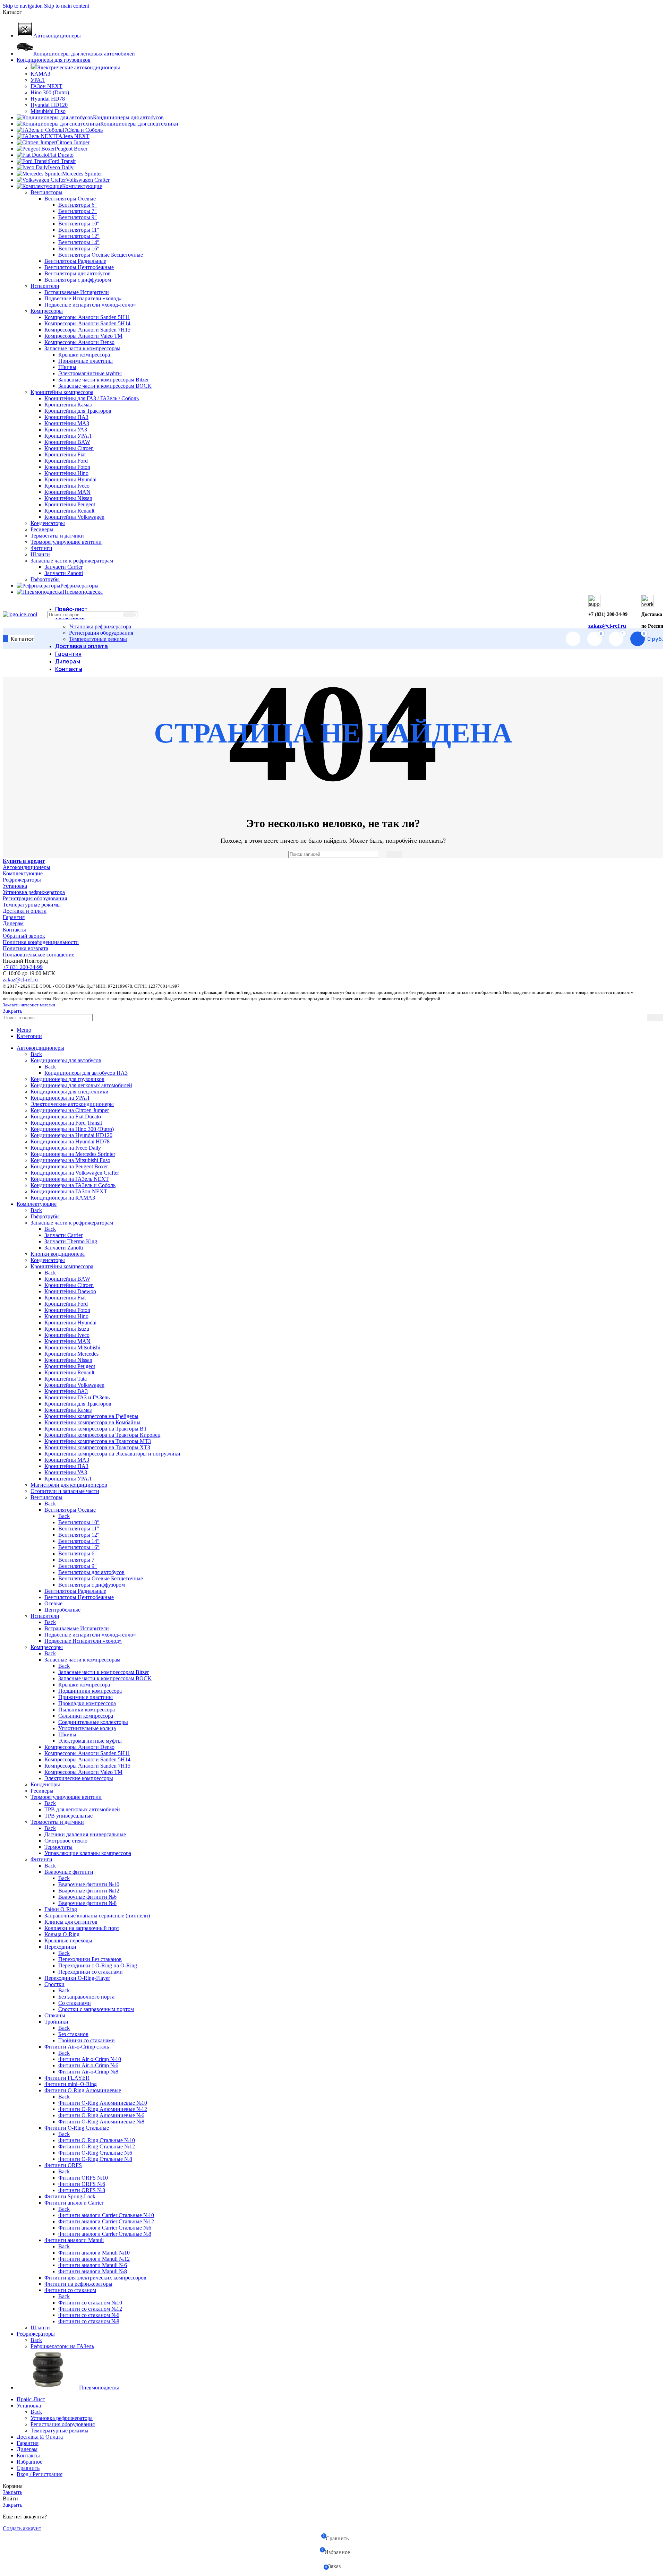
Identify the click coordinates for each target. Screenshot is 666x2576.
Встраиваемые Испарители (77, 292)
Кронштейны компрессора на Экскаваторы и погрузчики (112, 1454)
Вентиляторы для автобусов (78, 273)
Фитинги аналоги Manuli (74, 2240)
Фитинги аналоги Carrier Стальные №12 (106, 2221)
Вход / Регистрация (40, 2474)
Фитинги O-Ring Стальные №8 (95, 2159)
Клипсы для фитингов (71, 1922)
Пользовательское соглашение (39, 955)
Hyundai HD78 (48, 99)
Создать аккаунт (22, 2528)
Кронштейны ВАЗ (66, 1391)
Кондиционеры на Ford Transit (66, 1123)
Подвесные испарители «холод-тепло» (90, 305)
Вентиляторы (46, 192)
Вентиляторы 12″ (79, 236)
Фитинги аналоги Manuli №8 (93, 2271)
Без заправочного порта (86, 1997)
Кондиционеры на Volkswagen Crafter (75, 1173)
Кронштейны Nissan (68, 498)
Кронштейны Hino (66, 473)
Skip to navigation (23, 6)
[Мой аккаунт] (573, 639)
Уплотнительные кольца (87, 1728)
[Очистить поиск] (116, 615)
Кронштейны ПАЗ (66, 417)
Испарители (45, 286)
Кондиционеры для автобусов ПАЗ (86, 1073)
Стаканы (55, 2015)
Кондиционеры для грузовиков (67, 1079)
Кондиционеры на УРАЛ (60, 1098)
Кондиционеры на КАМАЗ (63, 1198)
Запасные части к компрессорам (82, 348)
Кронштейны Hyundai (70, 479)
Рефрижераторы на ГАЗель (62, 2346)
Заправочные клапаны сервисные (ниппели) (97, 1916)
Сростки (54, 1984)
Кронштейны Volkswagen (74, 517)
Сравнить (28, 2468)
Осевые (53, 1603)
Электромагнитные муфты (90, 373)
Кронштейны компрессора (62, 392)
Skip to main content (67, 6)
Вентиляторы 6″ (78, 205)
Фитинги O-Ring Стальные (77, 2128)
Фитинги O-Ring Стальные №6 (95, 2153)
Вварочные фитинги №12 (89, 1891)
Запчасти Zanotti (64, 573)
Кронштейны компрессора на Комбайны (92, 1422)
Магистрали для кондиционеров (69, 1485)
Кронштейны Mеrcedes (71, 1354)
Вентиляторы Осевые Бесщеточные (101, 255)
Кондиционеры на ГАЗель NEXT (70, 1179)
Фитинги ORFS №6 (82, 2184)
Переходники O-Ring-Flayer (77, 1978)
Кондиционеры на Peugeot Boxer (69, 1166)
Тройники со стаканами (87, 2040)
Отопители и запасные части (65, 1491)
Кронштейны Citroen (69, 448)
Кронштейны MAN (67, 492)
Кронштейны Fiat (65, 454)
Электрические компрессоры (79, 1778)
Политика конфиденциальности (41, 942)
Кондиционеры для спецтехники (70, 1092)
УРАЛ (38, 80)
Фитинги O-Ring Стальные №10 (97, 2140)
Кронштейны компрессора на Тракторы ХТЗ (97, 1447)
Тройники (56, 2022)
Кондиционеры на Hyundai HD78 (70, 1141)
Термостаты (58, 1847)
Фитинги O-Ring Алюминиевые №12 (103, 2109)
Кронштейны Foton (67, 467)
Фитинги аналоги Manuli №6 (93, 2265)
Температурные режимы (98, 639)
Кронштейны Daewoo (70, 1291)
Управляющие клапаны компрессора (88, 1853)
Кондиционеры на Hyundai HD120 (71, 1135)
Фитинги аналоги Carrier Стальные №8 (105, 2234)
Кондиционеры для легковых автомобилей (81, 1085)
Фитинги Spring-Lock (70, 2196)
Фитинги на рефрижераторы (78, 2284)
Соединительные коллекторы (93, 1722)
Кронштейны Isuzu (67, 1329)
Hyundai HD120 (49, 105)
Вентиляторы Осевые (70, 199)
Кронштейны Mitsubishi (72, 1347)
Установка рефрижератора (100, 626)
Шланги (40, 554)
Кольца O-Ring (62, 1934)
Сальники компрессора (86, 1716)
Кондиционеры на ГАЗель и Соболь (73, 1185)
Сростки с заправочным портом (96, 2009)
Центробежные (62, 1610)
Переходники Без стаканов (90, 1959)
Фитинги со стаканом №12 (90, 2309)
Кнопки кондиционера (58, 1254)
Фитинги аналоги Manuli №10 (94, 2253)
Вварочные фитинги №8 (87, 1903)
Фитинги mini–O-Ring (71, 2084)
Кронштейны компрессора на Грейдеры (91, 1416)
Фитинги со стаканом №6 (89, 2315)
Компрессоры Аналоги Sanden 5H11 (87, 317)
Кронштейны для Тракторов (78, 411)
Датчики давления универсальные (85, 1834)
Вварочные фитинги (69, 1872)
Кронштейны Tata (66, 1379)
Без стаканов (73, 2034)
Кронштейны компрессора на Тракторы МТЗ (98, 1441)
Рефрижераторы (22, 880)
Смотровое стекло (66, 1841)
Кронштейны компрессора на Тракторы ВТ (96, 1429)
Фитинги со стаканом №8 (89, 2321)
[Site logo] (20, 614)
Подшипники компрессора (90, 1691)
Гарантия (14, 917)
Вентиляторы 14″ (79, 242)
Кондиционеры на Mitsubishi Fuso (70, 1160)
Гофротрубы (45, 579)
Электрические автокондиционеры (78, 67)
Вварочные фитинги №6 (87, 1897)
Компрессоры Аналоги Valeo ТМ (83, 336)
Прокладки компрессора (87, 1703)
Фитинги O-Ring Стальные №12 (97, 2146)
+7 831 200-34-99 (23, 967)
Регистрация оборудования (101, 633)
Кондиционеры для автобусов (66, 1060)
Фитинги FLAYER (67, 2078)
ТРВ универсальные (69, 1816)
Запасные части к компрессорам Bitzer (104, 380)
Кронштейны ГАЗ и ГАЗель (77, 1397)
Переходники (60, 1947)
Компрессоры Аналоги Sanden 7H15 (87, 330)
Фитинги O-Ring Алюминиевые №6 (101, 2115)
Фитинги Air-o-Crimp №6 (88, 2065)
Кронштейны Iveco (67, 486)
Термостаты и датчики (57, 536)
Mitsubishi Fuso (48, 111)
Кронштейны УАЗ (66, 430)
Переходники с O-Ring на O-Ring (98, 1965)
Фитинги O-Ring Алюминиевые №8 (101, 2122)
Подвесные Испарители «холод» (83, 298)
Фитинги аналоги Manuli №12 (94, 2259)
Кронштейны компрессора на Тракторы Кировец (103, 1435)
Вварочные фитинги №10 (89, 1884)
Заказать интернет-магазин (29, 1005)
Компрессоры (47, 311)
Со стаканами (75, 2003)
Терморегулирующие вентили (66, 542)
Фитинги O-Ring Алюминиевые (83, 2090)
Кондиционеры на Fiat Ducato (66, 1117)
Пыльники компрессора (87, 1710)
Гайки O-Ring (61, 1909)
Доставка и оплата (25, 911)
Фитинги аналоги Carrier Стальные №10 (106, 2215)
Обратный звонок (24, 936)
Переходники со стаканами (91, 1972)
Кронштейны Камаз (68, 405)
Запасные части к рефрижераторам (72, 561)
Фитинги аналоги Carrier (74, 2203)
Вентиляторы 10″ (79, 224)
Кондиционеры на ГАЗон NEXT (69, 1191)
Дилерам (13, 923)
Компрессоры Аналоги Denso (79, 342)
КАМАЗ (40, 74)
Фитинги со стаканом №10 (90, 2303)
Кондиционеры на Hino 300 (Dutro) (72, 1129)
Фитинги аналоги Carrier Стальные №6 (105, 2228)
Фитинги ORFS (63, 2165)
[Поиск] (129, 615)
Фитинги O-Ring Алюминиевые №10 (103, 2103)
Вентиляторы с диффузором (78, 280)
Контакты (14, 930)
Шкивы (67, 367)
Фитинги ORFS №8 (82, 2190)
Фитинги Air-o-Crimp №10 (90, 2059)
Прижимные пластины (86, 361)
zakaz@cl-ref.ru (607, 626)
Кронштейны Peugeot (70, 504)
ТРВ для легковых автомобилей (82, 1809)
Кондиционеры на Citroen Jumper (70, 1110)
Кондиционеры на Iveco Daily (66, 1148)
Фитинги (41, 548)
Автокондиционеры (27, 867)
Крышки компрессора (84, 355)
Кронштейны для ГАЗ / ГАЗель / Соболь (92, 398)
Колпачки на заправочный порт (82, 1928)
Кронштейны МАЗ (67, 423)
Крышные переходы (68, 1940)
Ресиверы (42, 529)
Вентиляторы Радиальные (75, 261)
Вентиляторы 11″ (79, 230)
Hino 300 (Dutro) (50, 92)
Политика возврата (25, 948)
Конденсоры (45, 1784)
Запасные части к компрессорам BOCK (105, 386)
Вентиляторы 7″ (78, 211)
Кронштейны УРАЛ (68, 436)
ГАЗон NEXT (46, 86)
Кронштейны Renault (69, 511)
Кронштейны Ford (66, 461)
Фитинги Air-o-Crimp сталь (77, 2047)
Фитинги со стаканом (70, 2290)
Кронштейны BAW (67, 442)
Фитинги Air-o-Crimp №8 (88, 2072)
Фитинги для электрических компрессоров (95, 2278)
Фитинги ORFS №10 (83, 2178)
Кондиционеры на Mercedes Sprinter (73, 1154)
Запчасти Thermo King (71, 1241)
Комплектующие (23, 873)
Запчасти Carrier (63, 567)
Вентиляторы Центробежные (79, 267)
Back (36, 1054)
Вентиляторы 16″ (79, 248)
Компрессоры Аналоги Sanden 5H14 (87, 323)
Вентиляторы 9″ (78, 217)
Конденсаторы (48, 523)
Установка (15, 886)
